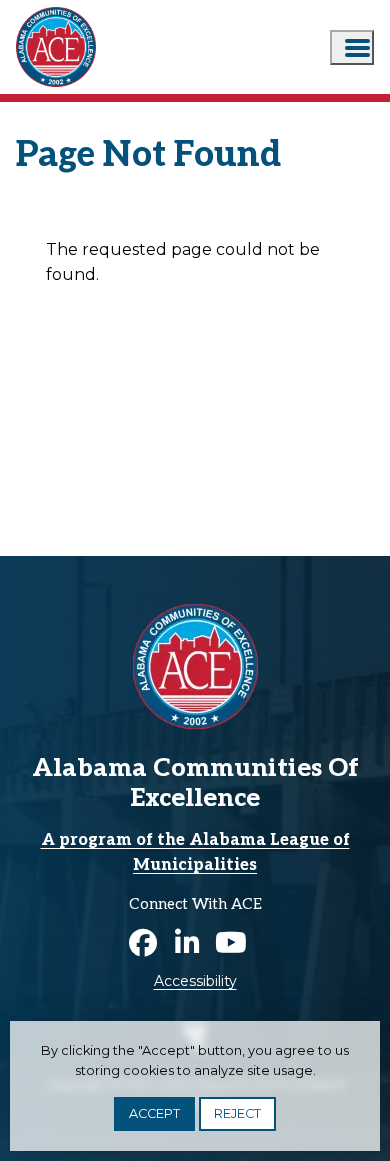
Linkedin (187, 943)
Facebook (143, 943)
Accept (154, 1113)
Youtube (231, 943)
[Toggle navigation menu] (352, 47)
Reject (237, 1113)
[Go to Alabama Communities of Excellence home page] (56, 11)
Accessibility (195, 981)
